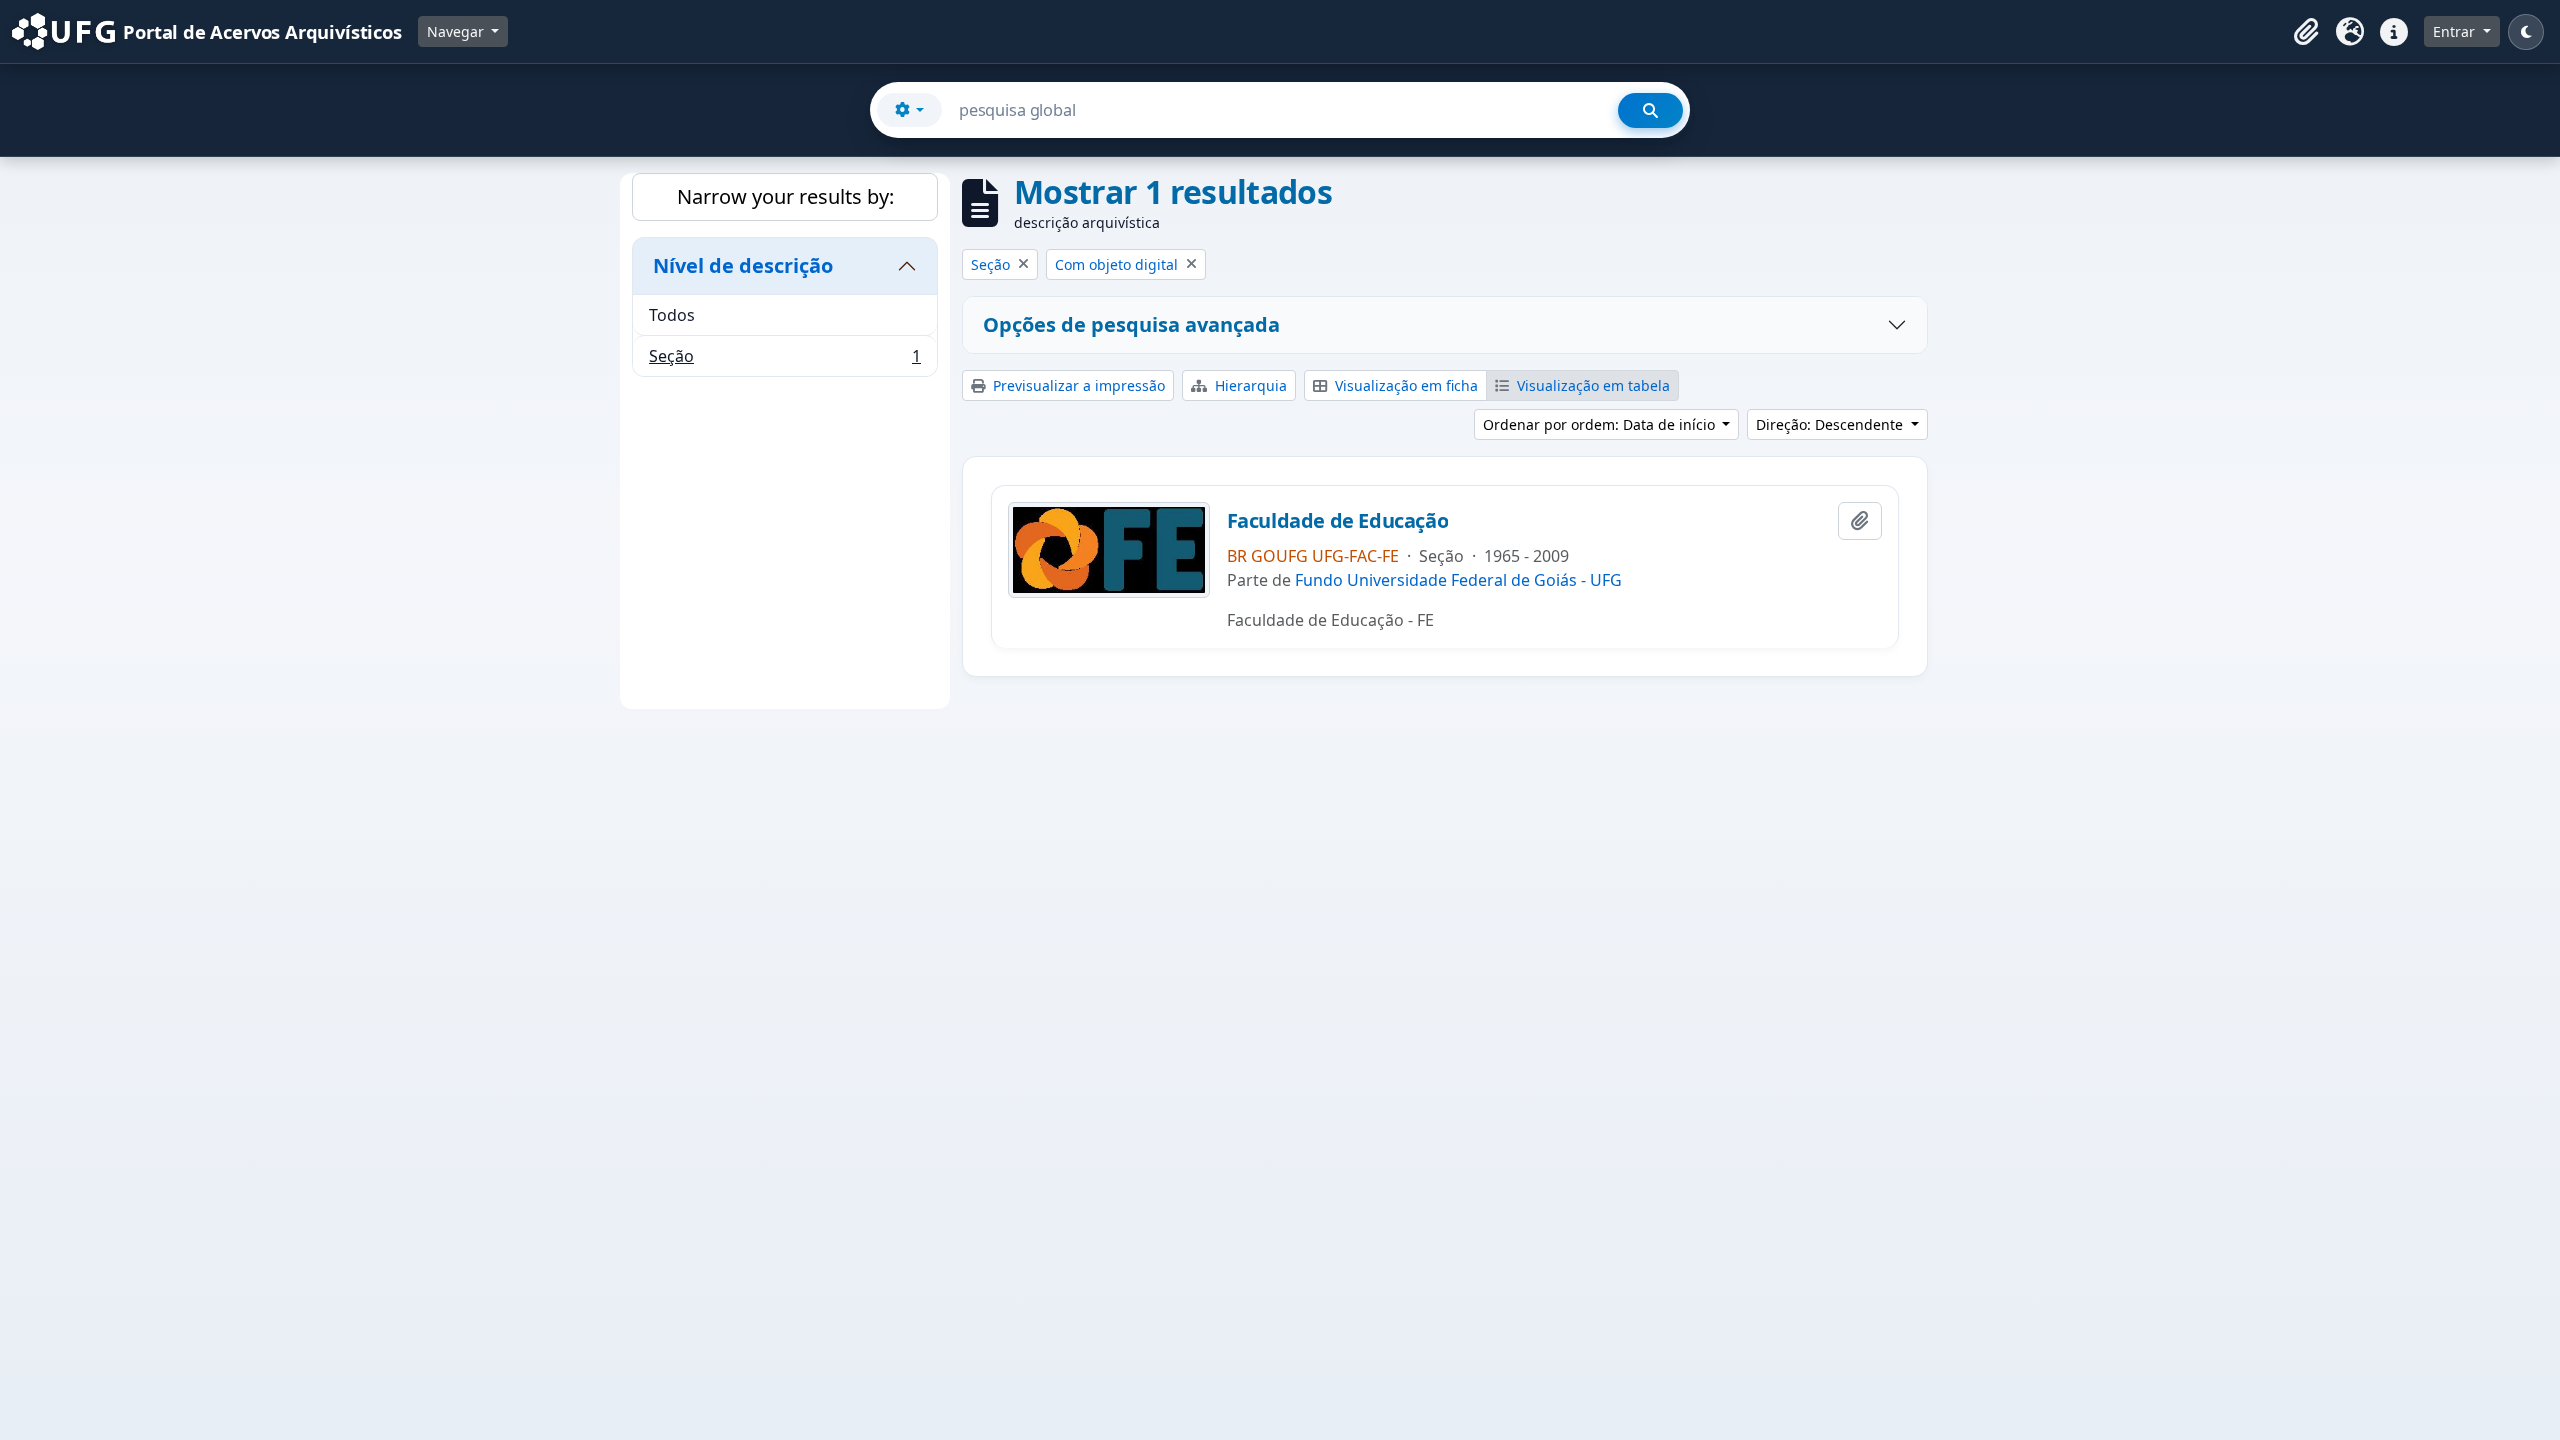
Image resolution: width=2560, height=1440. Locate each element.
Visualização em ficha (1404, 385)
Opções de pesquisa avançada (1131, 324)
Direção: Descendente (1831, 424)
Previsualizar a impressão (1077, 385)
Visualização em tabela (1591, 385)
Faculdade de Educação (1338, 521)
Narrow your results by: (785, 196)
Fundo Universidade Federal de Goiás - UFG (1458, 580)
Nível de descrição (743, 265)
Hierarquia (1249, 385)
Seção (784, 360)
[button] (2306, 32)
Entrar (2456, 31)
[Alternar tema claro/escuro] (2526, 32)
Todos (672, 315)
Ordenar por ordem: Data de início (1601, 424)
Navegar (457, 31)
